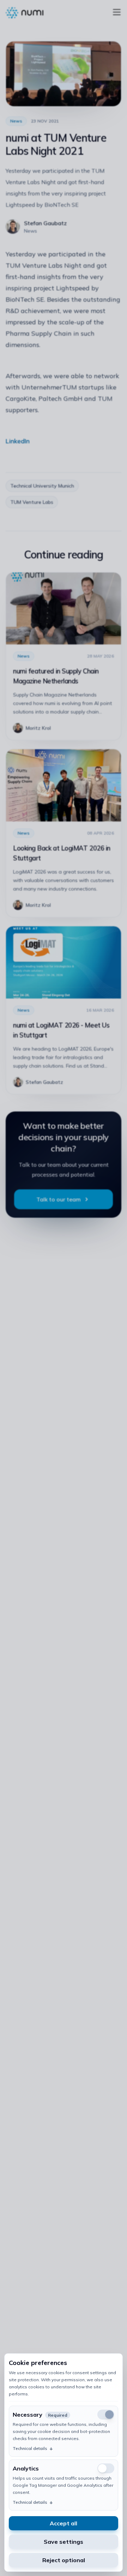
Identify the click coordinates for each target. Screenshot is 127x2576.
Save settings (64, 2542)
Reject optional (64, 2560)
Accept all (64, 2523)
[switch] (106, 2468)
